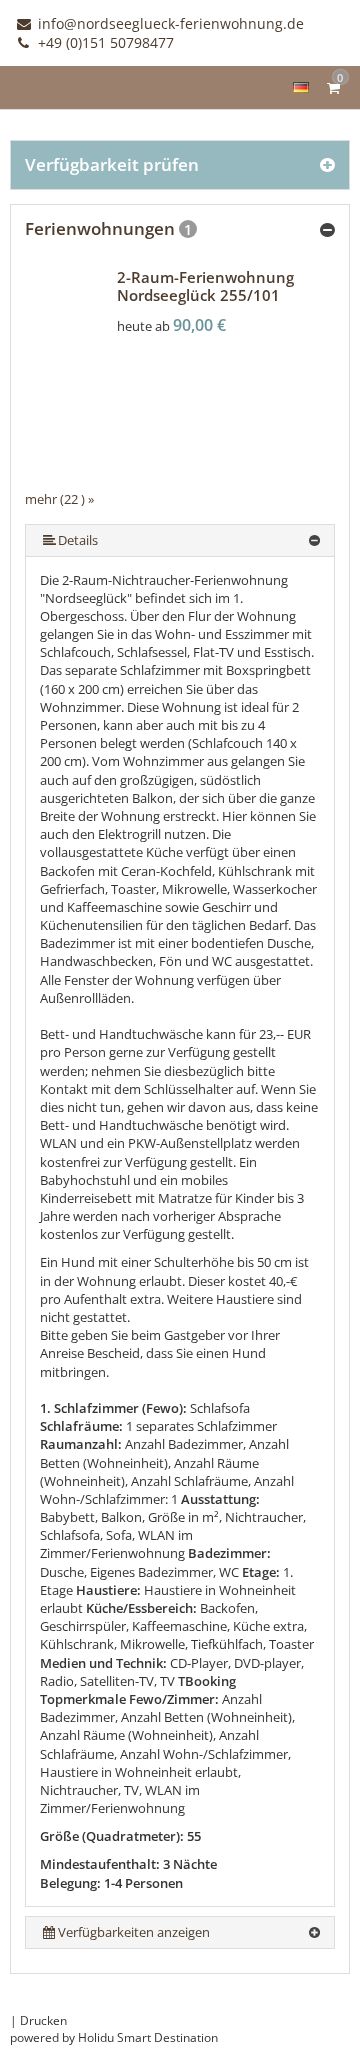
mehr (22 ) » (59, 499)
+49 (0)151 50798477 (104, 42)
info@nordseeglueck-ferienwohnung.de (169, 23)
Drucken (43, 2020)
